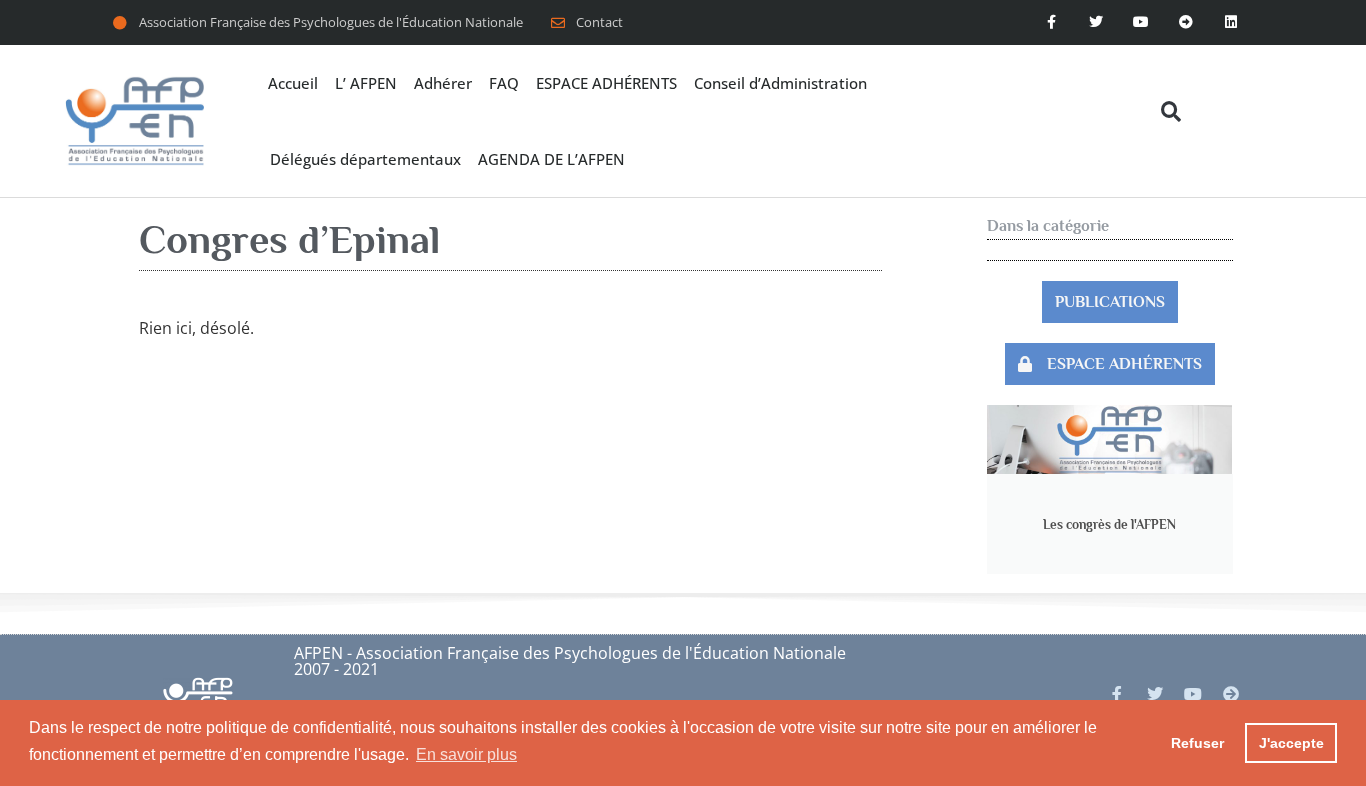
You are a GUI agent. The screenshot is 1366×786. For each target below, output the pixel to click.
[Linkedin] (1230, 22)
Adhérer (443, 83)
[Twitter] (1096, 22)
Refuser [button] (1197, 743)
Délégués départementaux (365, 159)
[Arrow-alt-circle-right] (1185, 22)
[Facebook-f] (1051, 22)
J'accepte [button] (1291, 743)
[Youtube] (1141, 22)
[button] (1170, 111)
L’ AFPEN (366, 83)
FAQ (504, 83)
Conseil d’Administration (780, 83)
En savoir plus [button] (466, 754)
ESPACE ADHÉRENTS (606, 83)
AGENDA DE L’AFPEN (551, 159)
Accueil (293, 83)
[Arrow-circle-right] (1231, 694)
